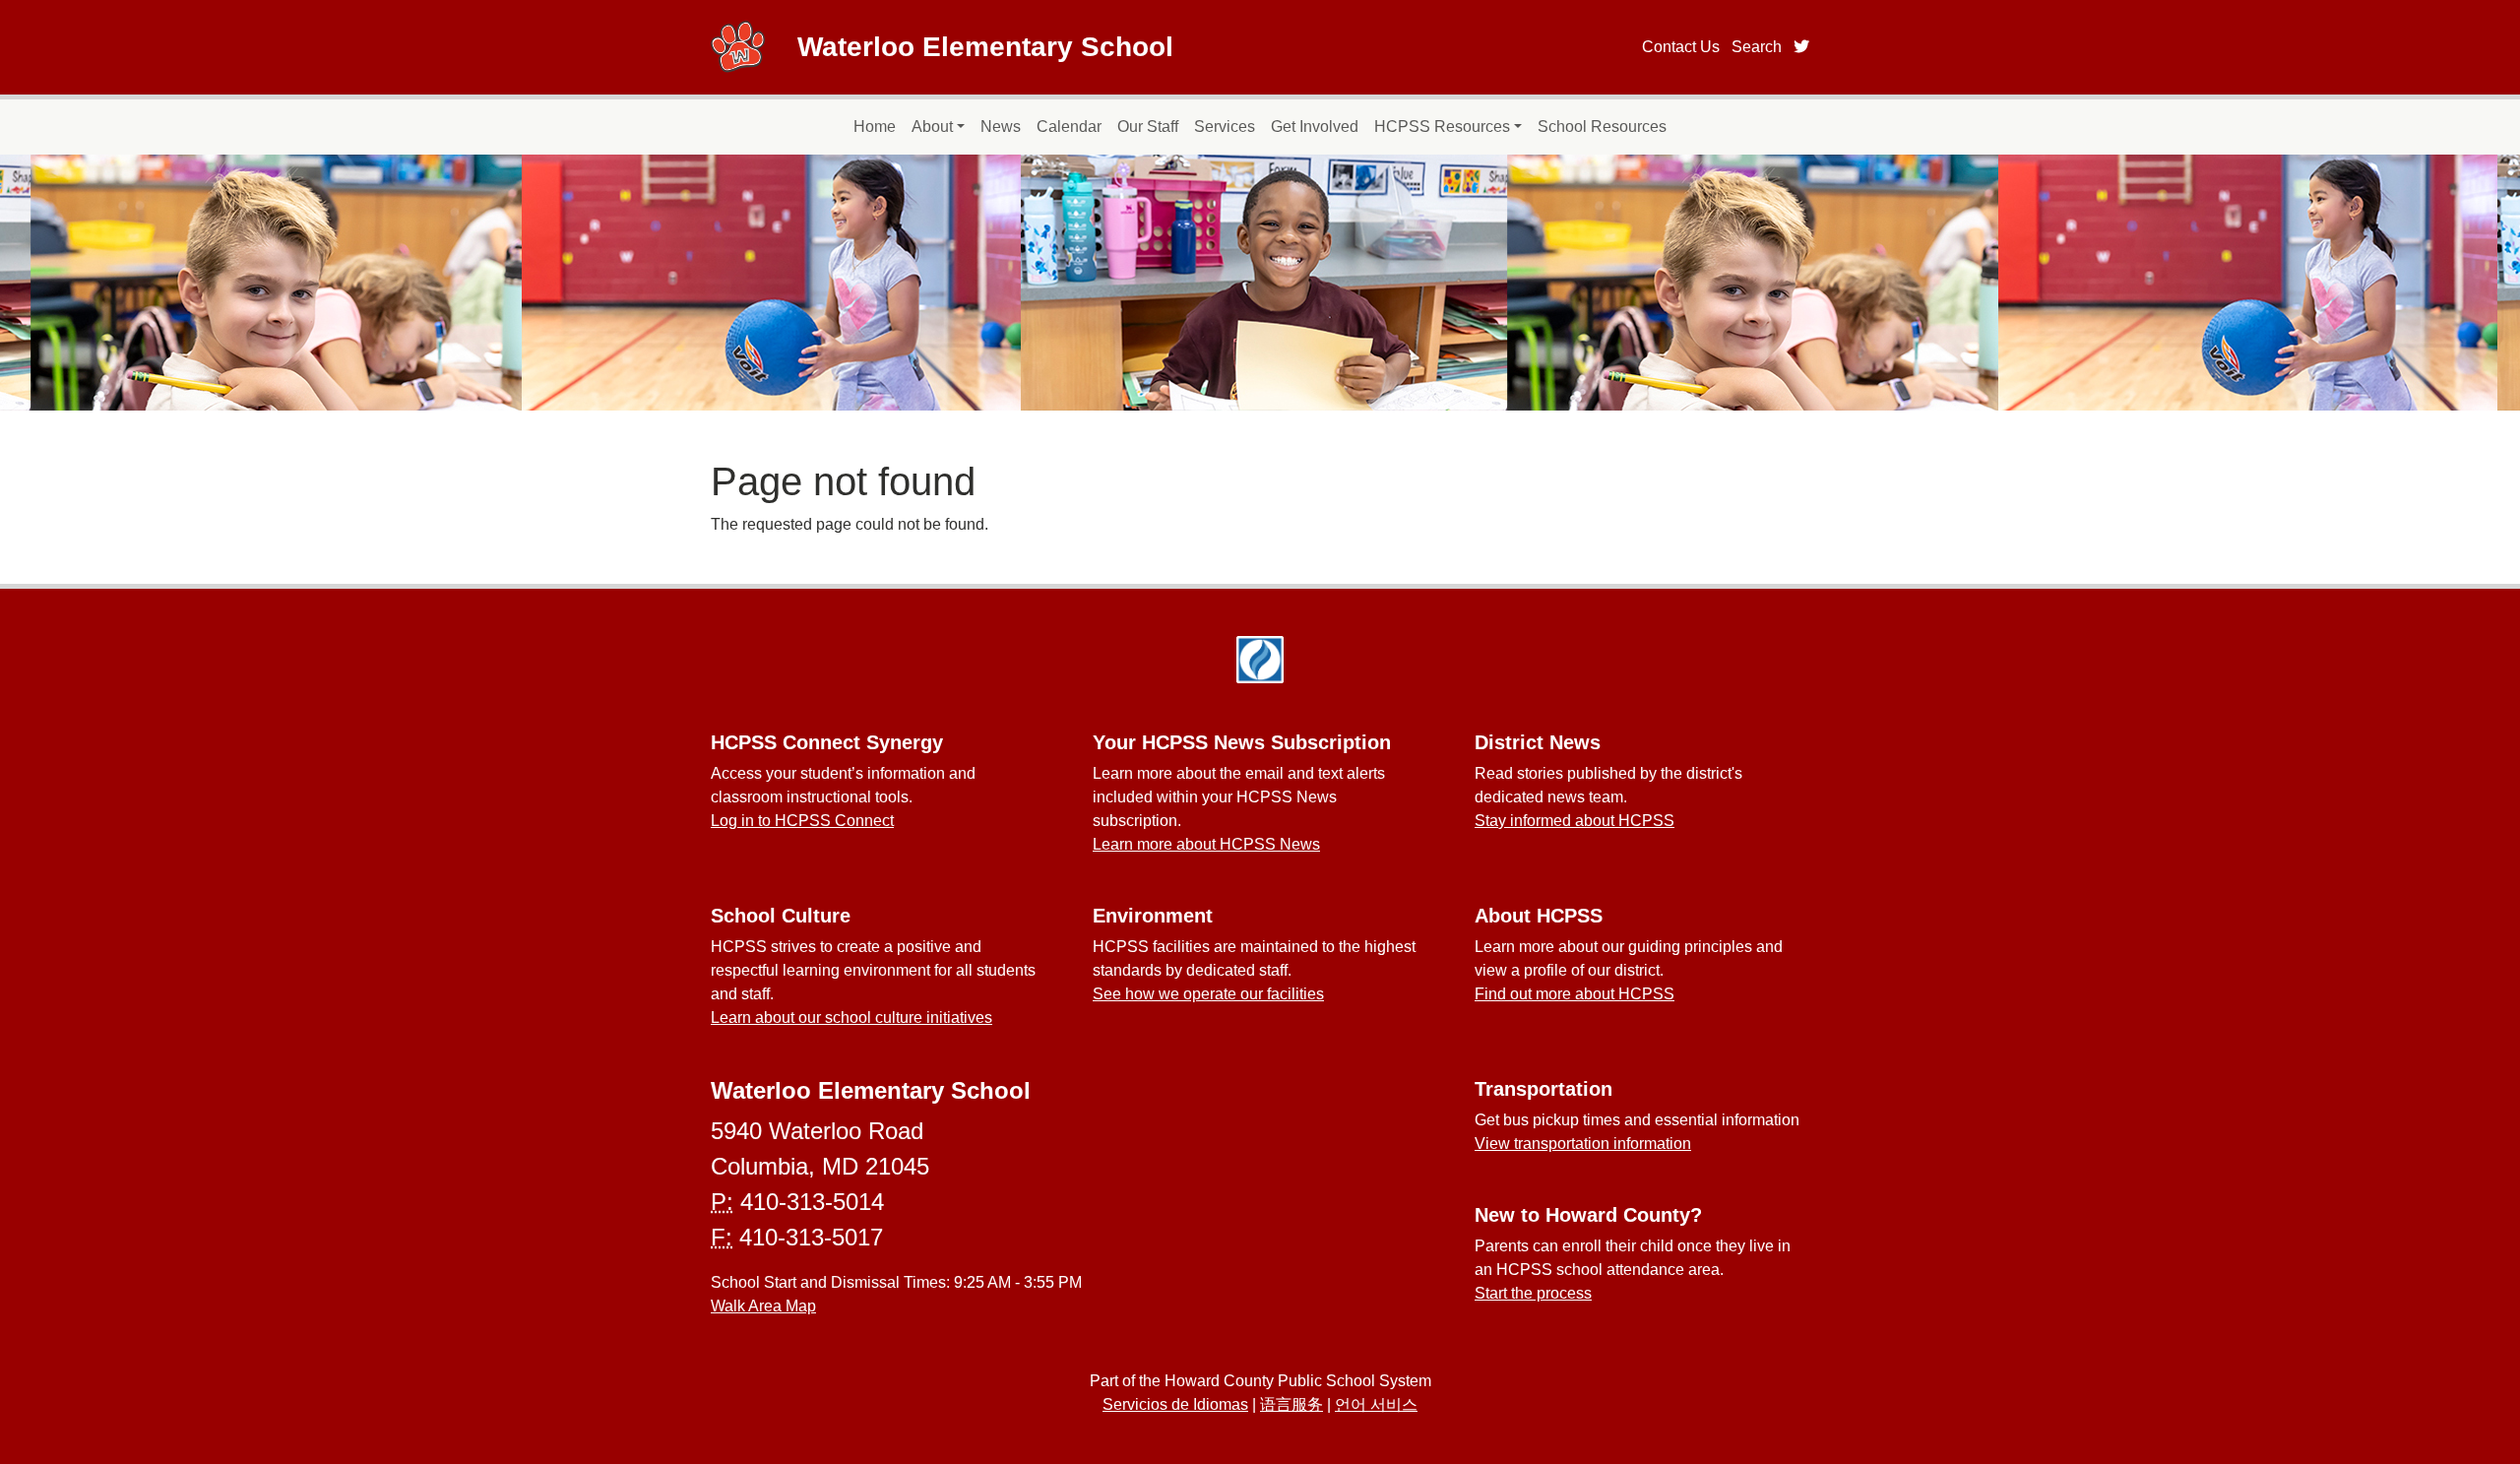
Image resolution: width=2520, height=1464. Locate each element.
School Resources (1602, 127)
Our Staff (1148, 127)
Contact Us (1681, 47)
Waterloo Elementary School (985, 47)
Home (875, 127)
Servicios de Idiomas (1175, 1404)
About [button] (932, 127)
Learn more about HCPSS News (1206, 844)
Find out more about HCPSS (1575, 994)
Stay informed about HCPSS (1575, 821)
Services (1225, 127)
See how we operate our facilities (1208, 994)
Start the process (1533, 1293)
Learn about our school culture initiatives (851, 1018)
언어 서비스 (1376, 1404)
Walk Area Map (763, 1306)
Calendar (1069, 127)
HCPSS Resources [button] (1442, 127)
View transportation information (1583, 1144)
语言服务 (1291, 1404)
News (1001, 127)
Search (1757, 47)
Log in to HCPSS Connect (802, 821)
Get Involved (1315, 127)
